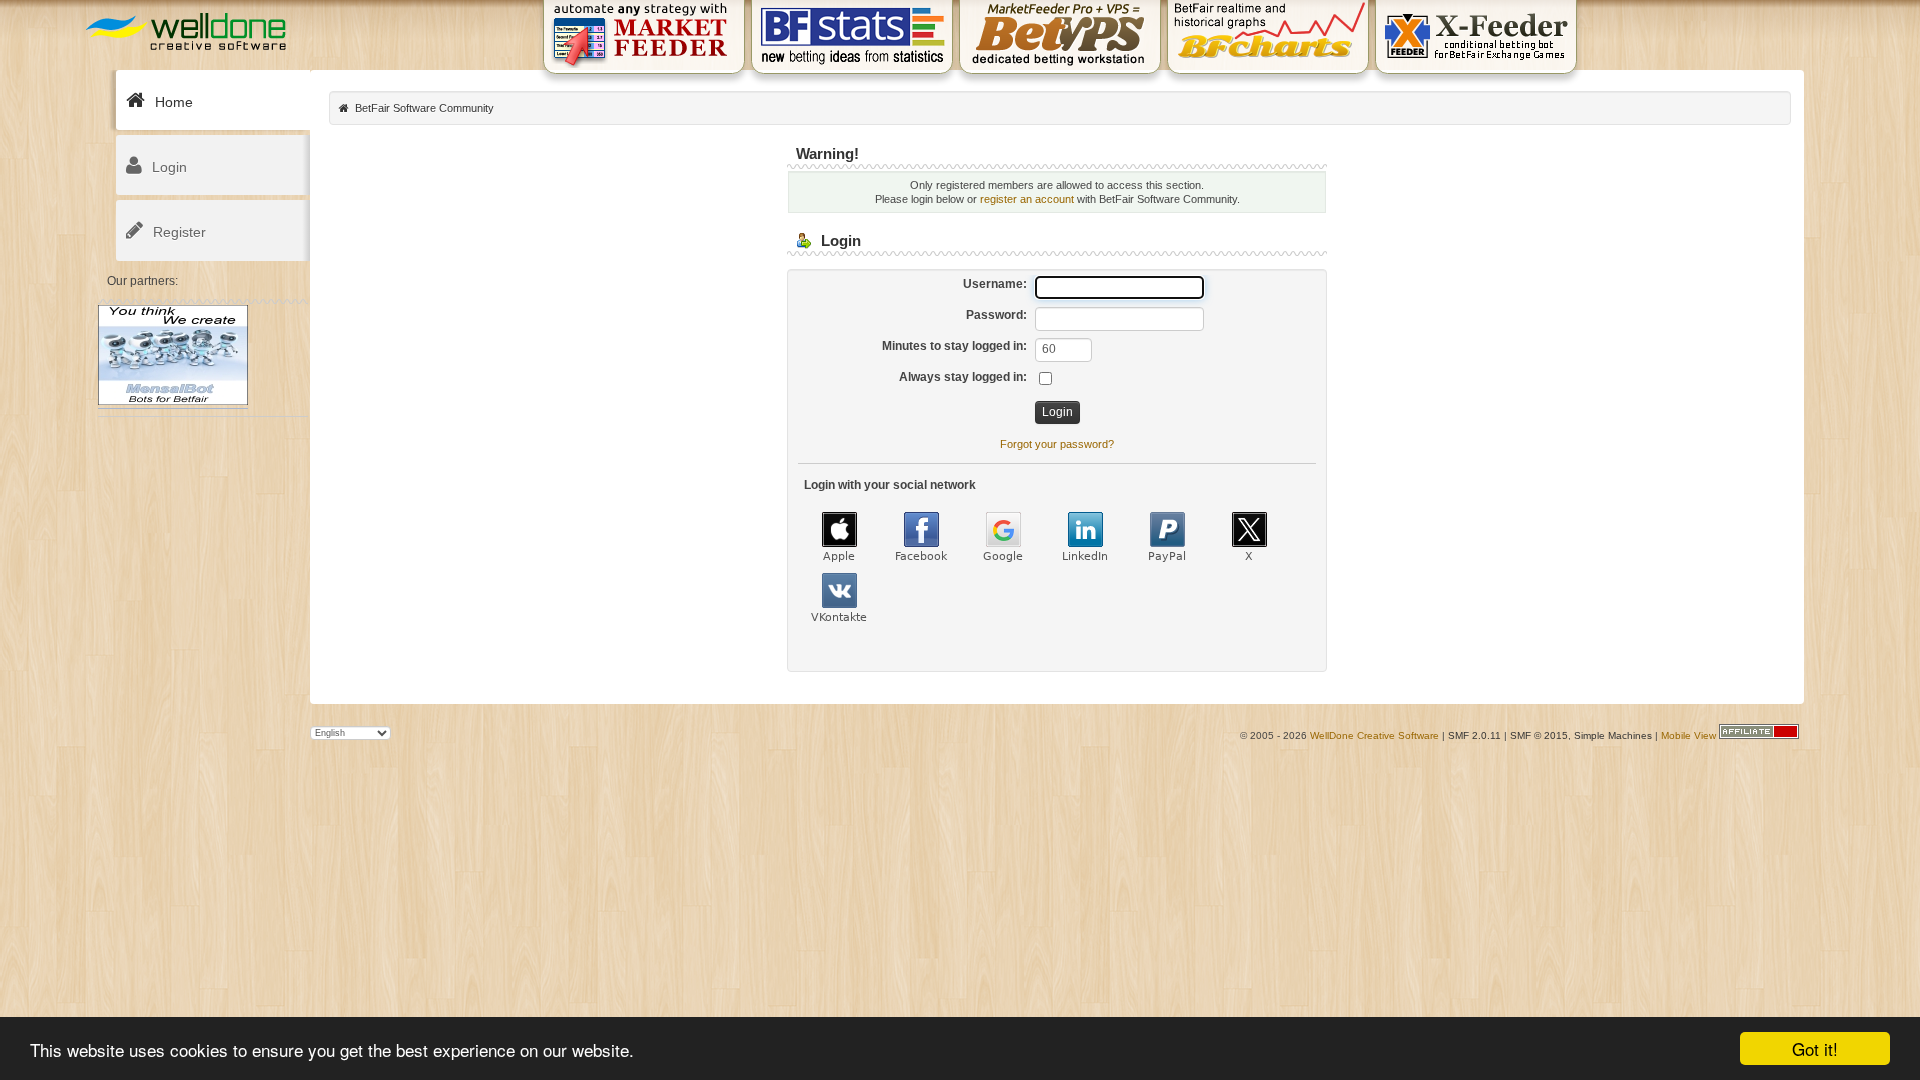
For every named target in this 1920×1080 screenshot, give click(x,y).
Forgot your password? (1057, 444)
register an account (1027, 199)
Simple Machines (1613, 735)
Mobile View (1688, 735)
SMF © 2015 (1539, 735)
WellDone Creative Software (1374, 735)
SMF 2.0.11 (1474, 735)
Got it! (1815, 1048)
